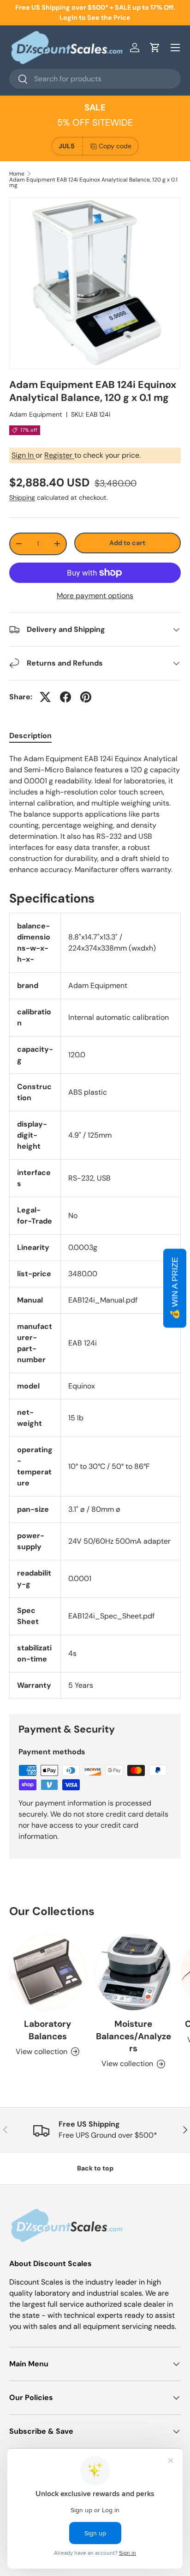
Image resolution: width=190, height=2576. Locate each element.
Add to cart (127, 543)
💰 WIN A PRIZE (175, 1288)
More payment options (95, 596)
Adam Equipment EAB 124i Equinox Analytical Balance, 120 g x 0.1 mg (93, 182)
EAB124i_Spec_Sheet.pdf (111, 1616)
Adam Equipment (36, 414)
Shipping (22, 497)
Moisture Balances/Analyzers (134, 2036)
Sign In (24, 455)
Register (59, 455)
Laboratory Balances (47, 2030)
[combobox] (95, 79)
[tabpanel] (95, 814)
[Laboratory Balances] (47, 1972)
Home (17, 174)
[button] (155, 48)
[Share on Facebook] (65, 697)
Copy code (115, 146)
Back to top (95, 2168)
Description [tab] (30, 736)
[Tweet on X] (45, 697)
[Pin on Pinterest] (86, 697)
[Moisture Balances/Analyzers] (133, 1972)
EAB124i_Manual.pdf (103, 1300)
